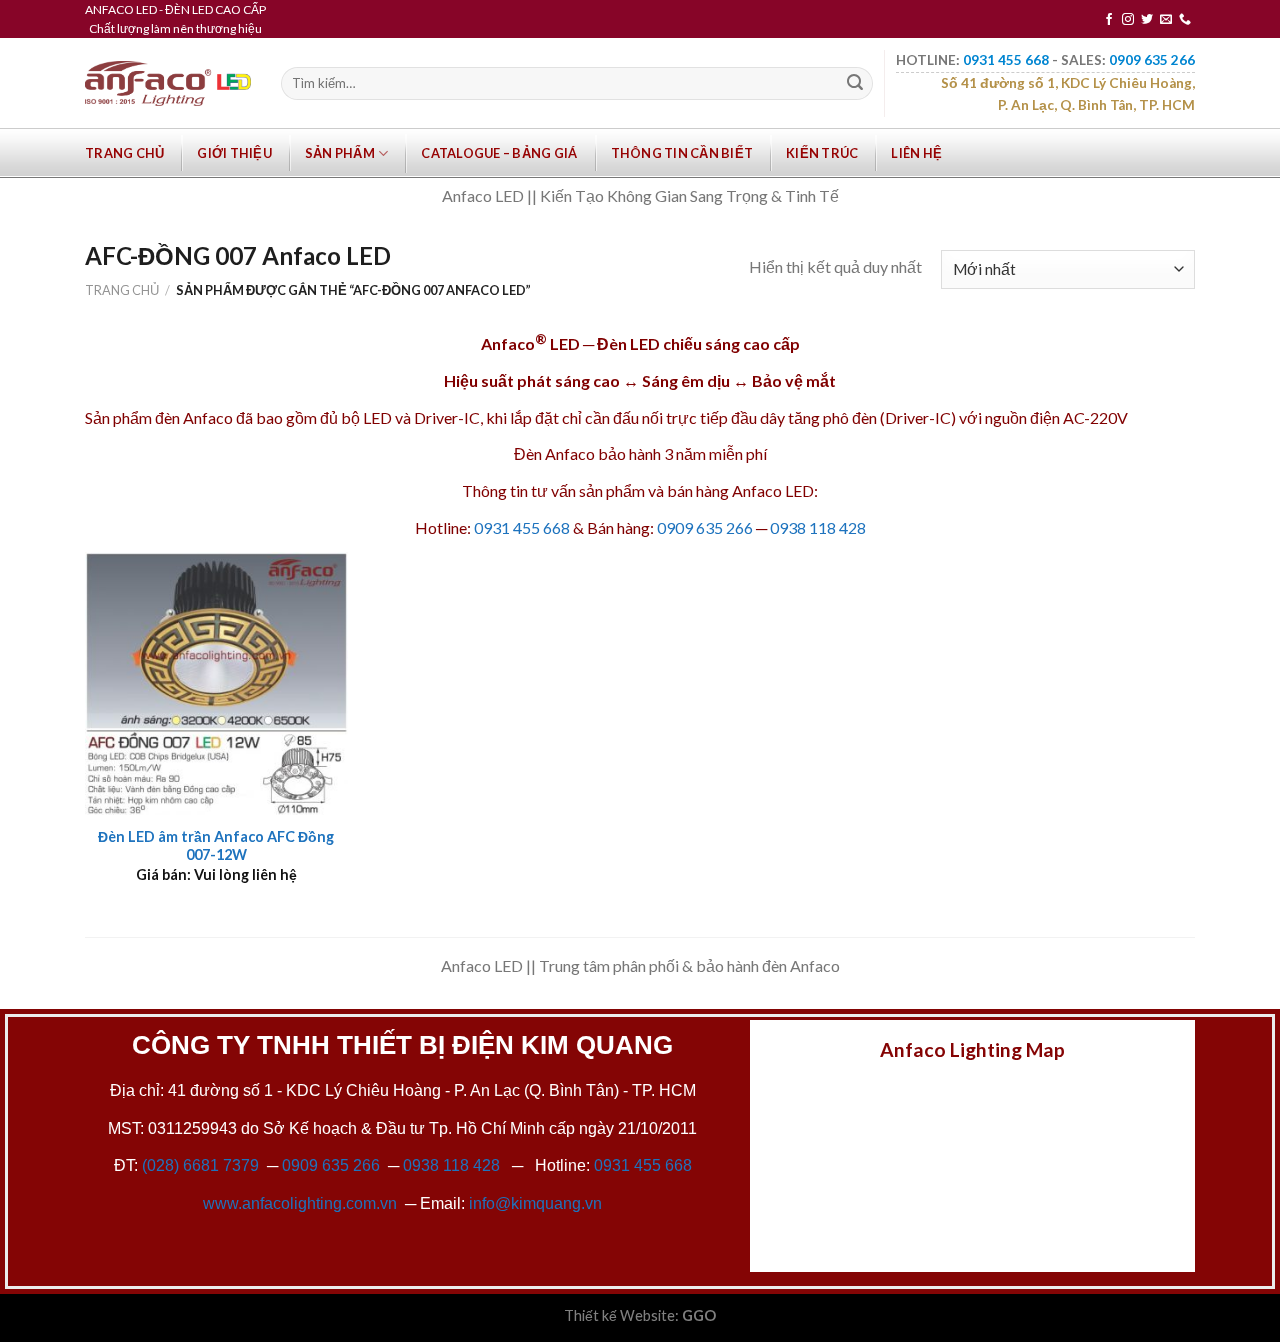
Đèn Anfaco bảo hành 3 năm (610, 453)
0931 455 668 (522, 527)
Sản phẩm (340, 153)
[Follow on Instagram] (1128, 20)
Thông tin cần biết (682, 153)
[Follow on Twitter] (1147, 20)
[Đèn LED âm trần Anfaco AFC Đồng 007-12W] (216, 683)
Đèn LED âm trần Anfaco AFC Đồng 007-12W (216, 846)
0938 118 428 (818, 527)
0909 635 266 (705, 527)
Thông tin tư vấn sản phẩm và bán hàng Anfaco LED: (640, 490)
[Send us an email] (1166, 20)
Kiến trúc (822, 153)
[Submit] (855, 84)
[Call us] (1185, 20)
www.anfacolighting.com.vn (300, 1203)
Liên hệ (916, 153)
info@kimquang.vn (535, 1203)
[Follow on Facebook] (1109, 20)
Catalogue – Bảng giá (499, 153)
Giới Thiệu (234, 153)
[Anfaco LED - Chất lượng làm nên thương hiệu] (168, 83)
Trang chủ (124, 153)
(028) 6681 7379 (202, 1165)
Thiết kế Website (619, 1315)
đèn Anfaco (194, 417)
